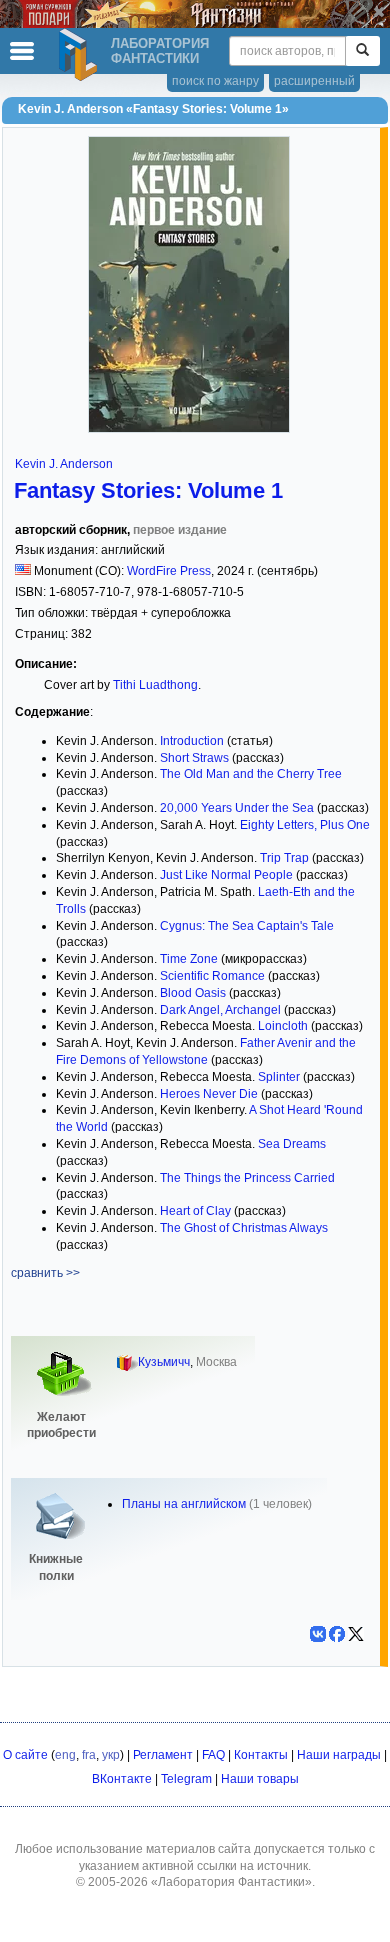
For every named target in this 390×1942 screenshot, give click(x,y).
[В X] (356, 1634)
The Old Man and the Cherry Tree (251, 774)
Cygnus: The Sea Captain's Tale (247, 926)
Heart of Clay (195, 1211)
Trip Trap (284, 858)
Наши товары (260, 1779)
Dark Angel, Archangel (220, 1010)
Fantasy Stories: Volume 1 (148, 490)
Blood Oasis (193, 993)
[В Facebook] (337, 1634)
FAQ (213, 1755)
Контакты (261, 1755)
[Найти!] (362, 51)
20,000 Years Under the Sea (237, 808)
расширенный (314, 81)
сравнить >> (45, 1273)
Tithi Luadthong (155, 685)
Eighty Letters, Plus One (305, 825)
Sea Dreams (292, 1144)
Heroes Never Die (209, 1094)
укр (111, 1755)
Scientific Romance (212, 976)
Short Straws (194, 758)
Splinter (279, 1077)
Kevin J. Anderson (64, 464)
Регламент (163, 1755)
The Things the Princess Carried (247, 1178)
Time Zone (189, 959)
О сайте (25, 1755)
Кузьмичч (164, 1362)
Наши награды (339, 1755)
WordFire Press (169, 571)
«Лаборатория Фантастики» (231, 1882)
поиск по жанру (215, 81)
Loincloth (283, 1026)
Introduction (192, 741)
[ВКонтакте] (318, 1634)
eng (65, 1755)
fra (89, 1755)
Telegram (186, 1779)
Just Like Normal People (226, 875)
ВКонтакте (122, 1779)
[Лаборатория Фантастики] (81, 55)
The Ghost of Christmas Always (244, 1228)
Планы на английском (184, 1504)
